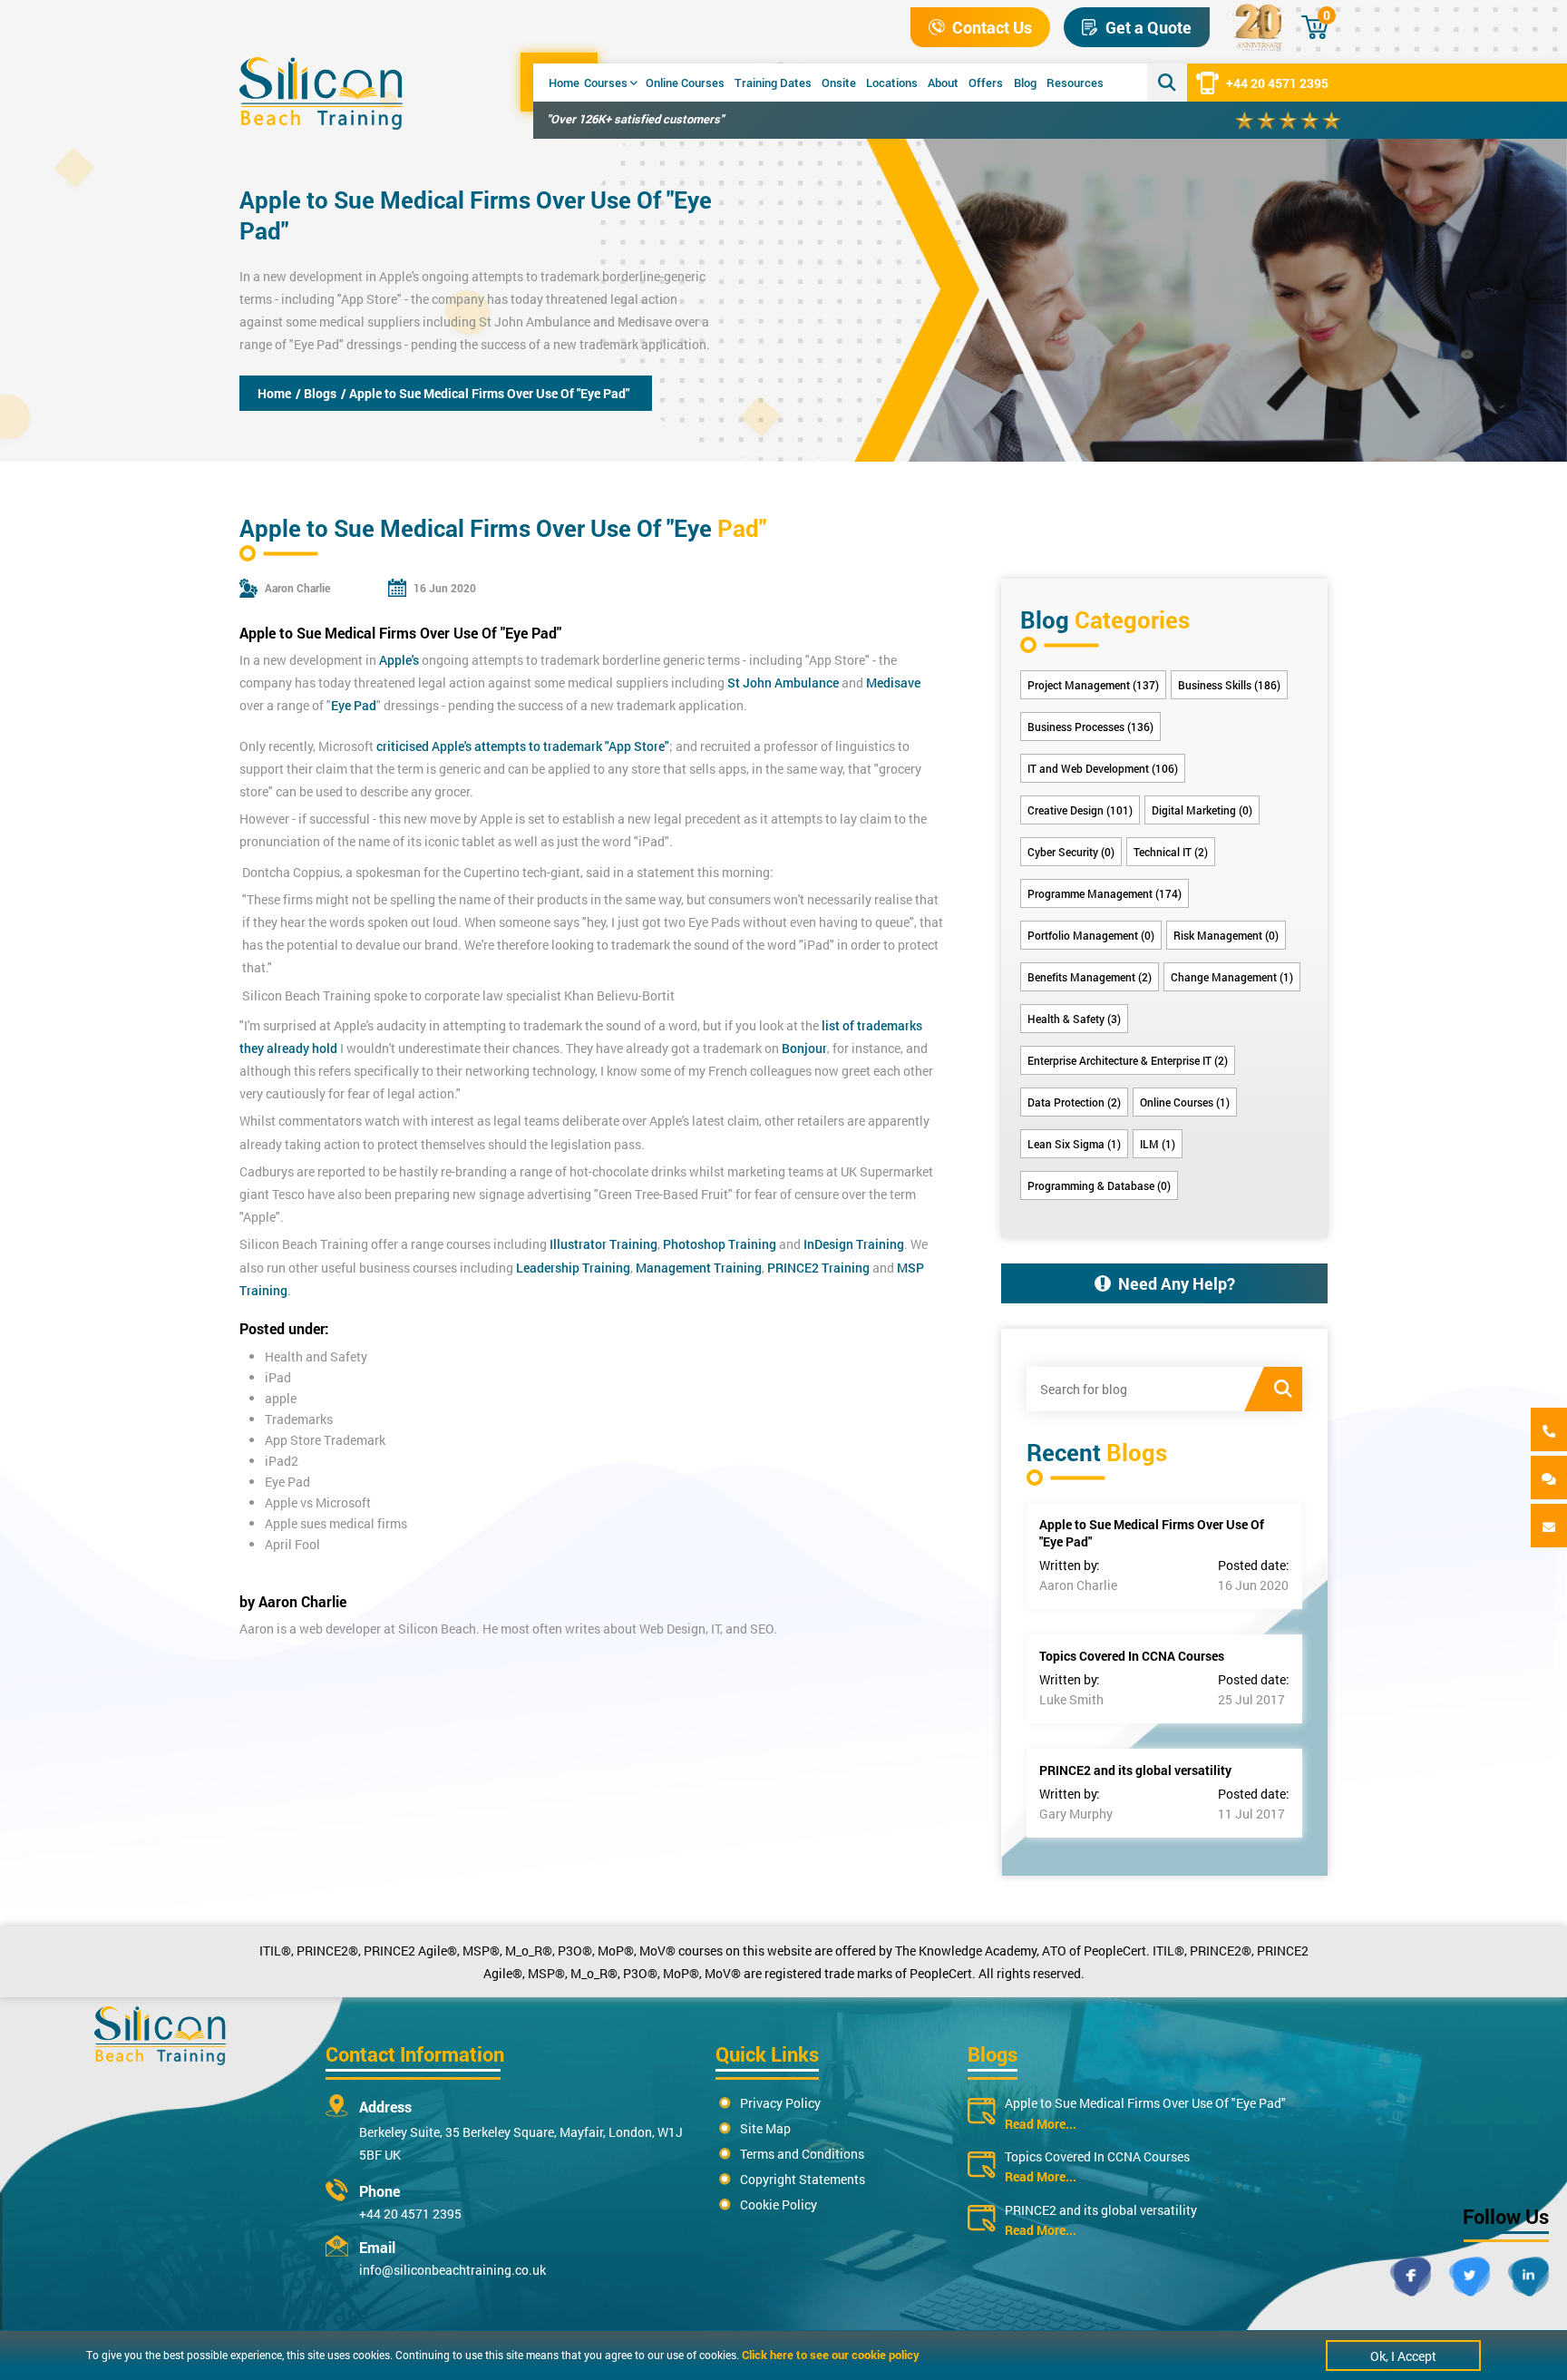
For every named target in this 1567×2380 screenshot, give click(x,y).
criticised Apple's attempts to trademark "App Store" (523, 746)
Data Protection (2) (1074, 1102)
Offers (986, 83)
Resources (1075, 83)
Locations (892, 83)
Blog (1025, 83)
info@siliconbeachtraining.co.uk (453, 2270)
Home (564, 83)
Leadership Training (572, 1268)
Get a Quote (1148, 27)
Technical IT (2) (1171, 852)
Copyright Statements (803, 2179)
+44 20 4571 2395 (1277, 83)
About (943, 83)
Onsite (839, 83)
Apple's (399, 276)
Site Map (765, 2128)
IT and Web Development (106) (1103, 768)
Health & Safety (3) (1074, 1019)
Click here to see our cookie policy (831, 2355)
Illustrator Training (603, 1244)
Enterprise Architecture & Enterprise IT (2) (1128, 1060)
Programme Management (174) (1105, 893)
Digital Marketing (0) (1202, 810)
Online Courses (685, 83)
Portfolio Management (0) (1091, 935)
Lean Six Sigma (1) (1074, 1144)
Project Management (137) (1093, 685)
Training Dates (773, 83)
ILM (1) (1158, 1144)
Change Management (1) (1232, 977)
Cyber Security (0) (1071, 852)
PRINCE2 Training (818, 1268)
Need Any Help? (1177, 1283)
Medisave (645, 322)
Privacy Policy (780, 2103)
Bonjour (804, 1048)
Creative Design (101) (1080, 810)
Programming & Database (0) (1099, 1185)
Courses (606, 83)
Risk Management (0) (1226, 935)
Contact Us (992, 27)
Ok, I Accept (1403, 2356)
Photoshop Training (720, 1244)
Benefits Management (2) (1090, 977)
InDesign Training (854, 1244)
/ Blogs (316, 393)
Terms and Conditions (802, 2154)
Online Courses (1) (1185, 1102)
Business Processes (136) (1090, 727)
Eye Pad (354, 705)
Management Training (699, 1268)
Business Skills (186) (1229, 685)
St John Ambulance (535, 322)
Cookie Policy (779, 2204)
